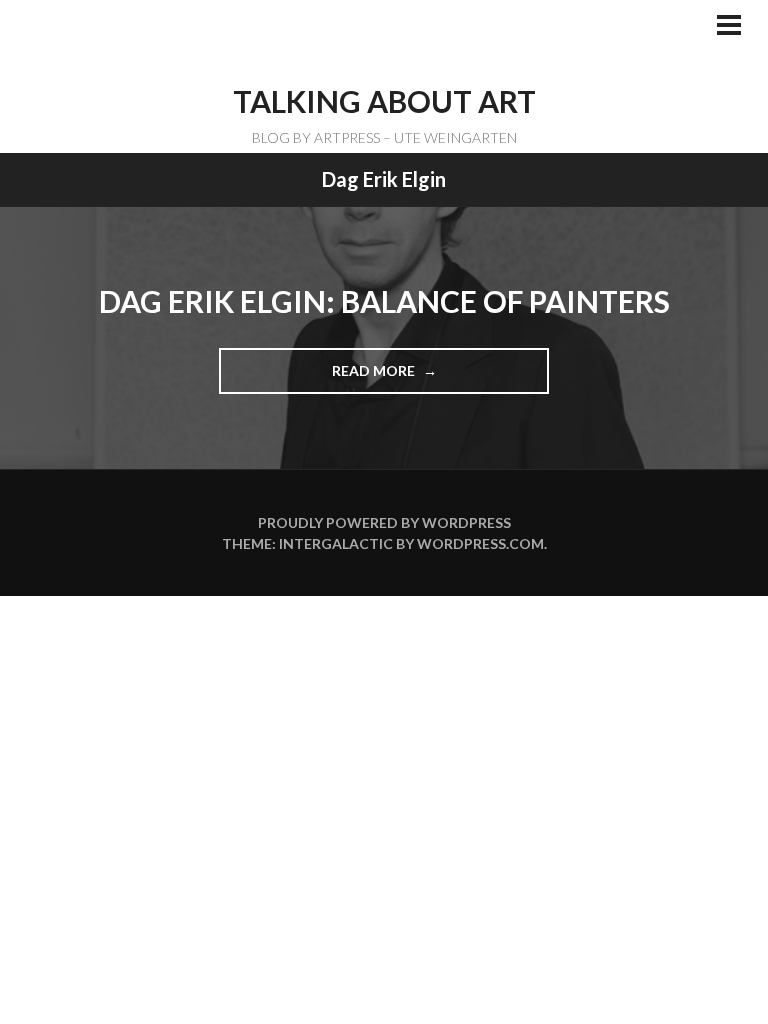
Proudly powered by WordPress (384, 522)
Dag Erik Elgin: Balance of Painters (384, 301)
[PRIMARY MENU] (729, 27)
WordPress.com (480, 543)
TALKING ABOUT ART (384, 101)
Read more (381, 378)
